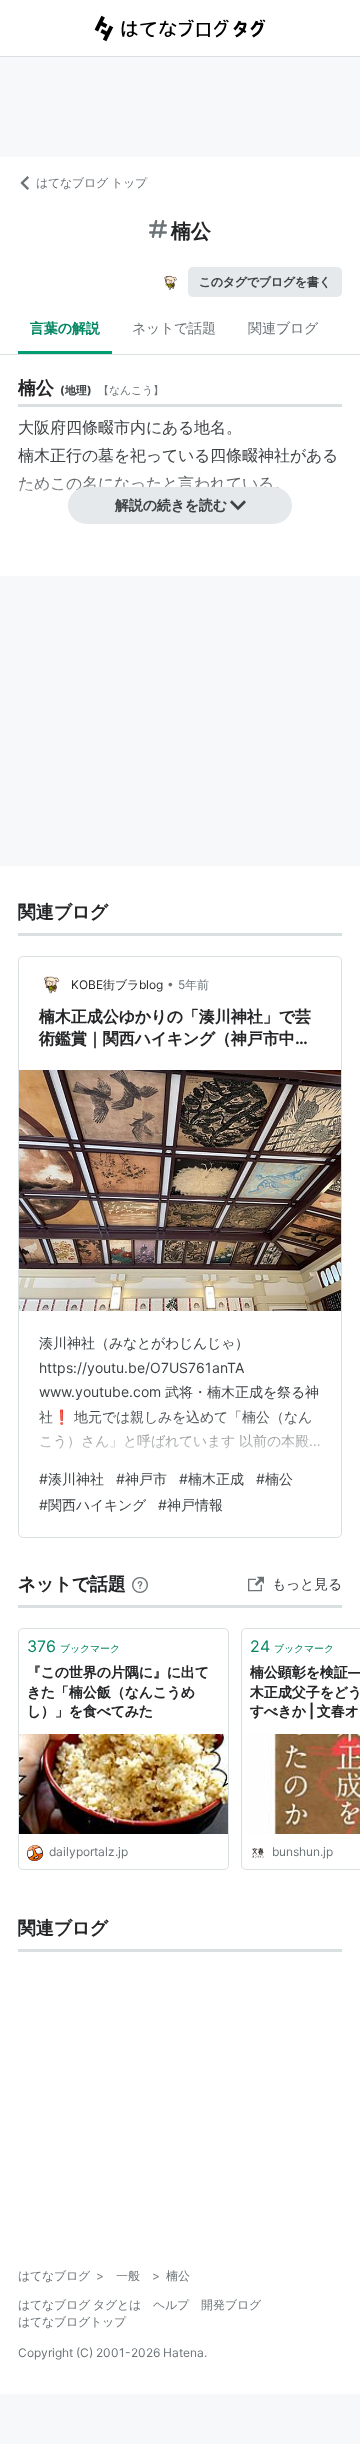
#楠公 (274, 1478)
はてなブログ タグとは (79, 2304)
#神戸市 (141, 1478)
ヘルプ (171, 2304)
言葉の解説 (65, 327)
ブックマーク (73, 1646)
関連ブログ (283, 327)
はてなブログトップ (72, 2321)
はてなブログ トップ (91, 182)
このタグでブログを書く (265, 281)
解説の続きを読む (171, 504)
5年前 (193, 984)
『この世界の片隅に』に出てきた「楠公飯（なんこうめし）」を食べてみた (118, 1691)
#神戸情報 (190, 1504)
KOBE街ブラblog (117, 984)
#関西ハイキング (92, 1504)
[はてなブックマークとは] (140, 1583)
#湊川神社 (71, 1478)
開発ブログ (231, 2304)
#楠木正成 (211, 1478)
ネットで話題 (174, 327)
